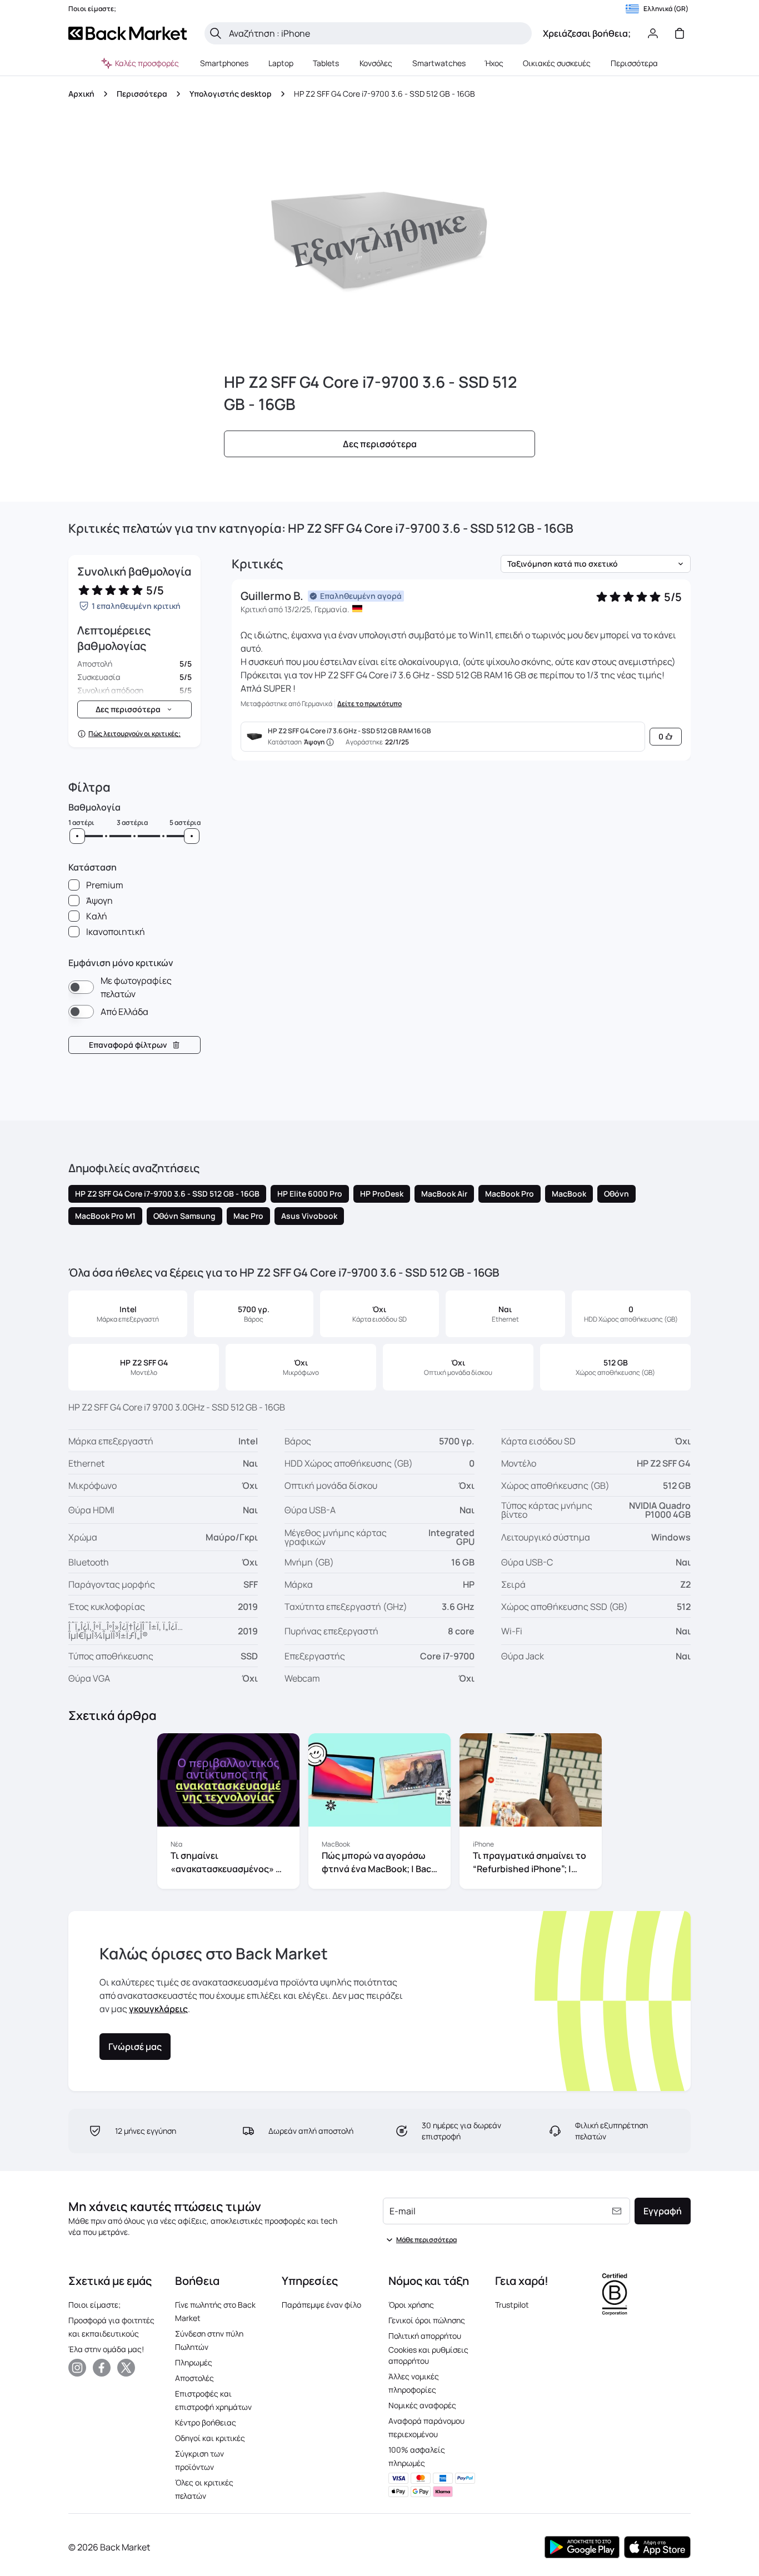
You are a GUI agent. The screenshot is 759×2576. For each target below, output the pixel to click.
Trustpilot (512, 2305)
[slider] (77, 836)
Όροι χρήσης (411, 2305)
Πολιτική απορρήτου (425, 2336)
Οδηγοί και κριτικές (210, 2438)
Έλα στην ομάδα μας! (106, 2349)
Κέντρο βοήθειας (206, 2422)
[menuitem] (224, 63)
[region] (379, 1813)
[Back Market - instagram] (77, 2368)
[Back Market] (128, 33)
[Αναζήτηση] (216, 33)
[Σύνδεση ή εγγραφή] (653, 33)
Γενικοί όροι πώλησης (427, 2320)
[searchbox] (377, 33)
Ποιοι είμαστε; (94, 2305)
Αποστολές (194, 2378)
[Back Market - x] (126, 2368)
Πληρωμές (194, 2362)
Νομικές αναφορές (422, 2405)
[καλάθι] (680, 33)
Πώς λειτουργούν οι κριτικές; (134, 734)
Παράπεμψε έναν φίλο (321, 2305)
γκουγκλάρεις (158, 2009)
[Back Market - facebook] (102, 2368)
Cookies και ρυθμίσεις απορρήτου (428, 2355)
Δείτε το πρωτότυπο (369, 704)
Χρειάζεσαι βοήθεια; (587, 33)
